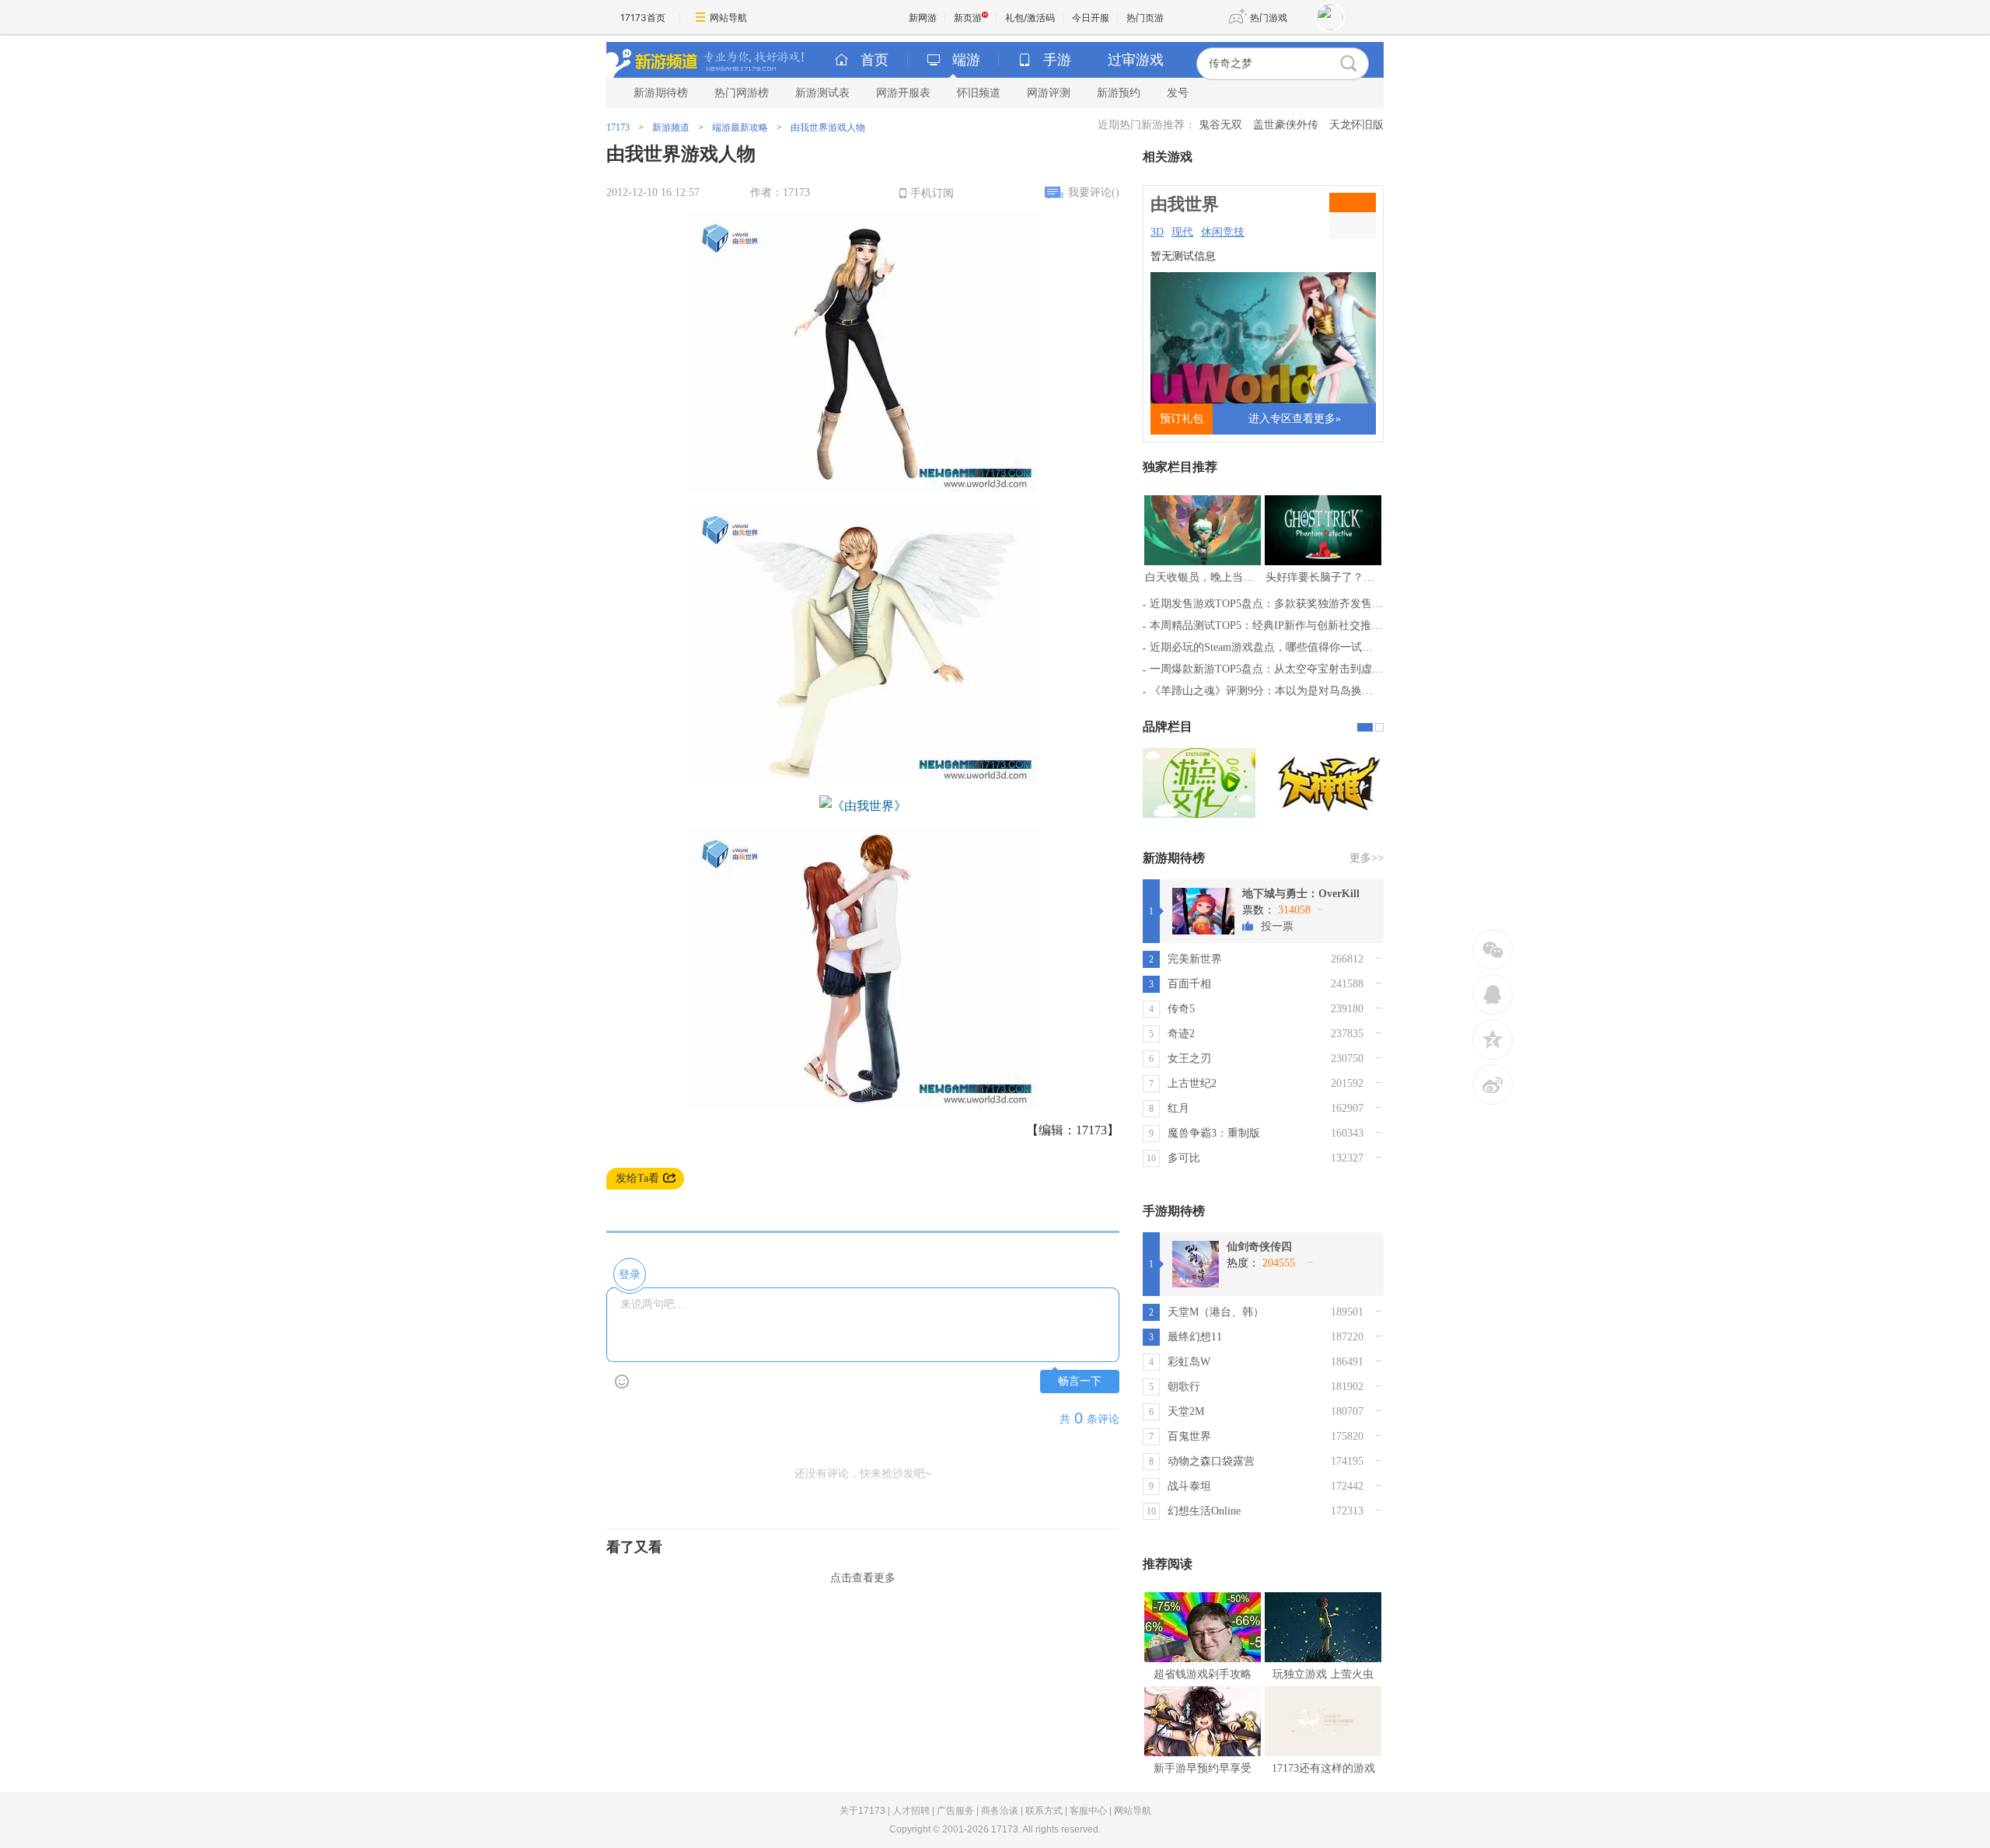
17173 (618, 128)
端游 (966, 60)
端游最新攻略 (740, 128)
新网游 (923, 17)
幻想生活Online (1204, 1511)
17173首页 (643, 17)
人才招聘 (911, 1811)
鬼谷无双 (1220, 125)
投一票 (1277, 926)
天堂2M (1186, 1411)
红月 (1178, 1108)
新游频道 (671, 128)
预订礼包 (1182, 419)
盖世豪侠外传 (1286, 125)
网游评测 (1049, 93)
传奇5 (1181, 1009)
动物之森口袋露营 (1211, 1461)
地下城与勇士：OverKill (1301, 894)
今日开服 (1091, 17)
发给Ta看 (637, 1178)
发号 (1178, 93)
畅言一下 (1080, 1381)
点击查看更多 (863, 1578)
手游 (1057, 60)
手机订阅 (932, 193)
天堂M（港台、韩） (1216, 1312)
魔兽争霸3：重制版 (1214, 1133)
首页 (875, 60)
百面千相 (1189, 984)
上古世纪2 (1192, 1083)
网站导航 (728, 17)
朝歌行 (1184, 1387)
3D (1157, 232)
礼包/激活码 (1030, 17)
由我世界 (1185, 204)
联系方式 (1044, 1811)
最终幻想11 (1195, 1337)
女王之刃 (1189, 1058)
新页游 (968, 17)
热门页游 (1145, 17)
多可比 (1184, 1158)
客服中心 (1088, 1811)
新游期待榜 (661, 93)
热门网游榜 (742, 93)
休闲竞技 (1223, 232)
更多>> (1367, 858)
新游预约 (1119, 93)
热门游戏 (1269, 17)
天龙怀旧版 (1356, 125)
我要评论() (1094, 192)
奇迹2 (1181, 1034)
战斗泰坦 (1189, 1486)
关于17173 (862, 1811)
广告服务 (955, 1811)
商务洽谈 (1000, 1811)
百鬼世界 (1189, 1436)
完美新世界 (1195, 959)
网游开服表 (903, 93)
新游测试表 (822, 93)
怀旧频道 (979, 93)
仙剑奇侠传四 (1259, 1247)
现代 (1182, 232)
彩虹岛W (1189, 1362)
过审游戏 (1136, 60)
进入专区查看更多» (1295, 419)
